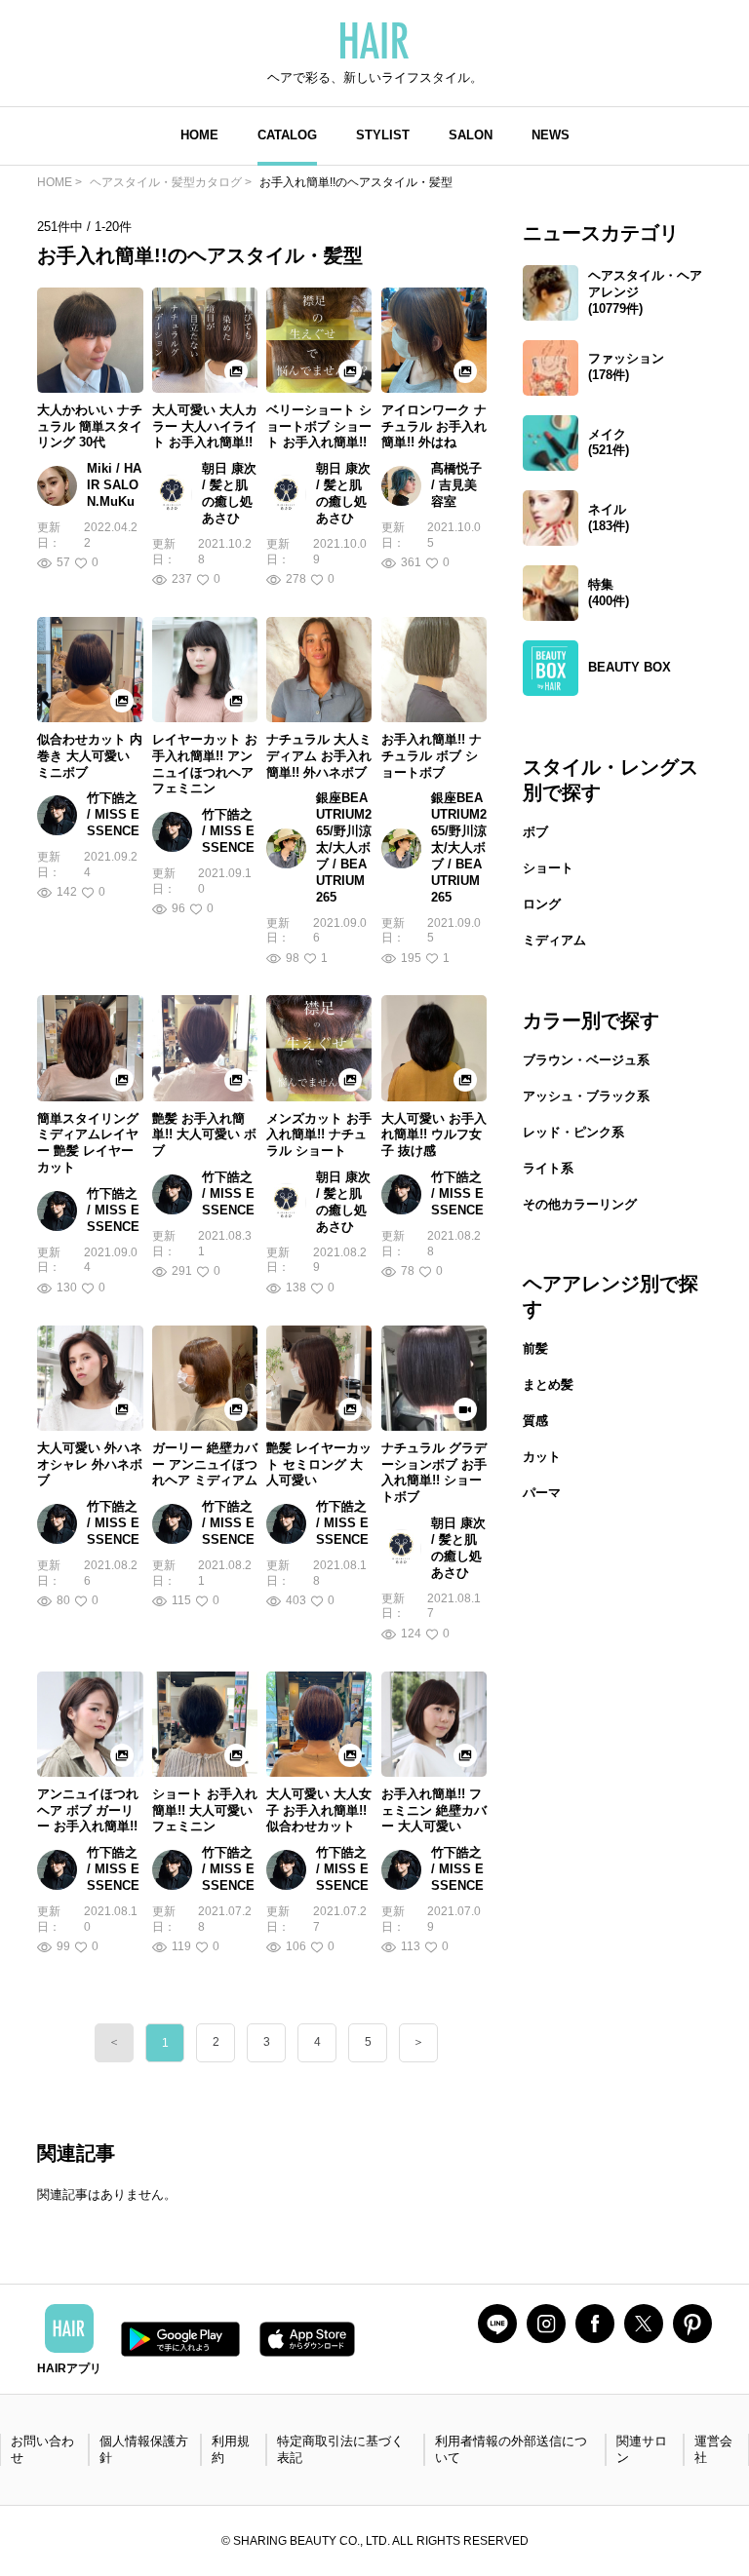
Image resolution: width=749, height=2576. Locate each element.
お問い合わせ (42, 2449)
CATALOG (287, 135)
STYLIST (383, 135)
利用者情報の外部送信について (511, 2449)
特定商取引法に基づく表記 (340, 2449)
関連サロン (642, 2449)
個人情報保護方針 (144, 2449)
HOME (199, 135)
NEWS (551, 135)
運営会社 (713, 2449)
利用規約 (231, 2449)
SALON (471, 135)
